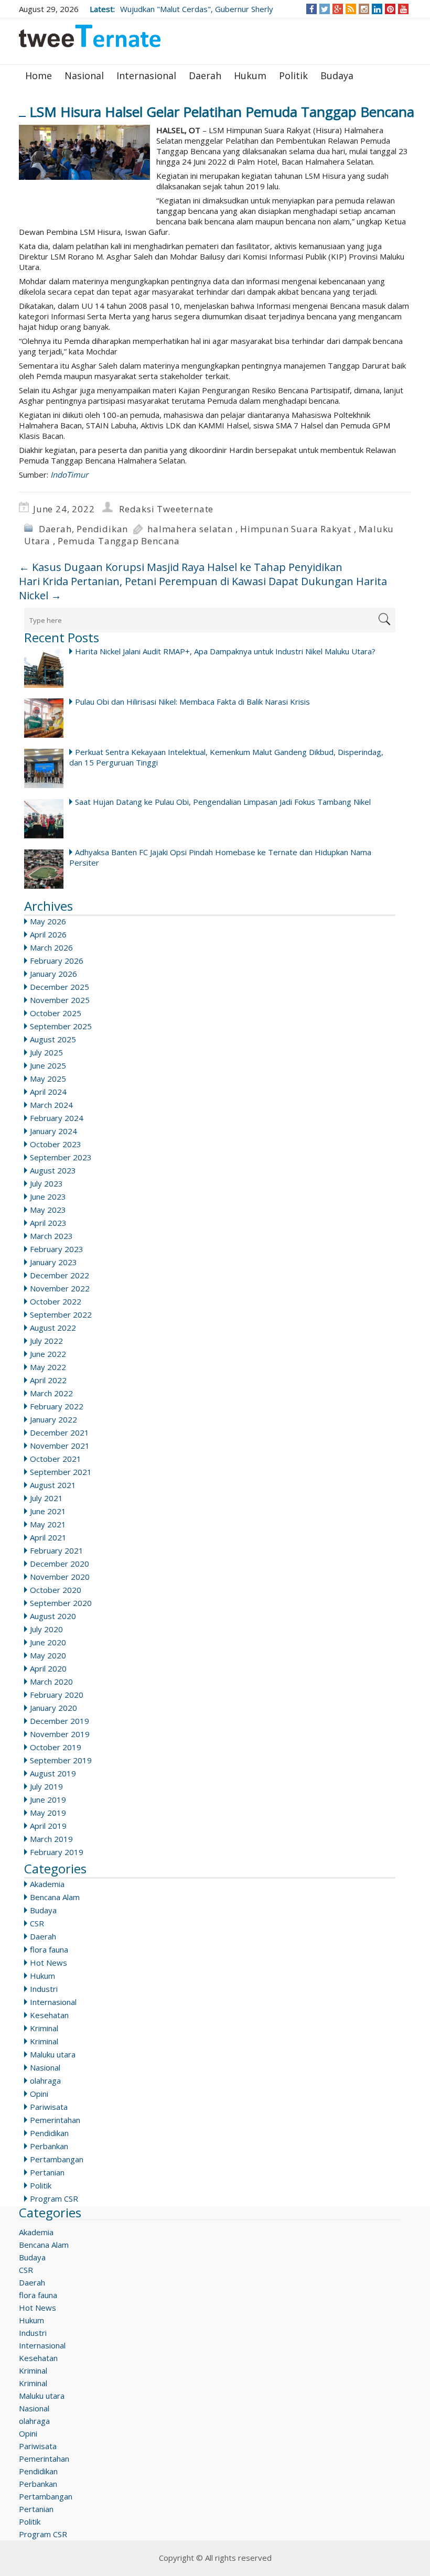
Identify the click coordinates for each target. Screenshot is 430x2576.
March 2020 (51, 1682)
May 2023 (48, 1210)
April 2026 (48, 934)
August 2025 (53, 1039)
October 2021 (56, 1459)
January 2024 (53, 1131)
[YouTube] (404, 9)
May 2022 (48, 1367)
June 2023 (48, 1197)
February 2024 (57, 1118)
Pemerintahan (55, 2120)
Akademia (47, 1884)
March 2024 (51, 1105)
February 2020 (57, 1695)
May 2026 (48, 921)
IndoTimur (69, 475)
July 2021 (46, 1498)
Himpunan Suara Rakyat (296, 529)
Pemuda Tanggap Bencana (119, 541)
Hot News (49, 1963)
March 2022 (51, 1393)
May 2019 (48, 1813)
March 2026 (51, 947)
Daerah (205, 76)
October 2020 (56, 1590)
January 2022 (53, 1419)
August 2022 (53, 1328)
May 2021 (48, 1524)
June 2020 (48, 1642)
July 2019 (46, 1786)
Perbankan (49, 2146)
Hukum (250, 76)
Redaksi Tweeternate (166, 509)
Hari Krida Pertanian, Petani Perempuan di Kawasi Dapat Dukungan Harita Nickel (203, 588)
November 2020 (60, 1577)
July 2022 (46, 1341)
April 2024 (48, 1092)
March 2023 (51, 1236)
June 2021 (48, 1511)
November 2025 (60, 1000)
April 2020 (48, 1668)
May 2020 (48, 1655)
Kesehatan (49, 2015)
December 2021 (60, 1432)
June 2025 (48, 1065)
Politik (293, 76)
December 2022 (60, 1275)
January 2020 (53, 1708)
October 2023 (56, 1144)
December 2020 (60, 1564)
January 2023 (53, 1262)
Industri (44, 1989)
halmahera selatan (190, 529)
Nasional (84, 76)
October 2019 (56, 1747)
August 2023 (53, 1170)
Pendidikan (102, 529)
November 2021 (60, 1446)
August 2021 (53, 1485)
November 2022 (60, 1288)
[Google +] (338, 9)
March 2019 (51, 1839)
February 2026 (57, 961)
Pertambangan (57, 2159)
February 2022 (57, 1406)
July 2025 (46, 1052)
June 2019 (48, 1799)
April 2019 (48, 1826)
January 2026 (53, 974)
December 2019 (60, 1721)
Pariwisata (49, 2107)
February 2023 (57, 1249)
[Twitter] (325, 9)
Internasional (146, 76)
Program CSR (54, 2198)
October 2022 (56, 1301)
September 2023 (61, 1157)
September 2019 (61, 1760)
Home (39, 76)
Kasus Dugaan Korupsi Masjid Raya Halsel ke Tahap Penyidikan (181, 567)
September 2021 (61, 1472)
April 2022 (48, 1380)
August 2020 (53, 1616)
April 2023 (48, 1223)
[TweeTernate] (90, 40)
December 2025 (60, 987)
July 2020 (46, 1629)
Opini (39, 2094)
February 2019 (57, 1852)
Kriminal (44, 2028)
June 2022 (48, 1354)
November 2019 (60, 1734)
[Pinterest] (390, 9)
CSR (37, 1923)
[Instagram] (364, 9)
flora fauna (49, 1949)
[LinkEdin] (377, 9)
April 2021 (48, 1537)
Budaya (337, 76)
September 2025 (61, 1026)
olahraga (45, 2081)
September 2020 (61, 1603)
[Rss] (351, 9)
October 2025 (56, 1013)
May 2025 (48, 1079)
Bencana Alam (55, 1897)
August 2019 (53, 1773)
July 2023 (46, 1183)
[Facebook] (312, 9)
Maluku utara (53, 2054)
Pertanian (47, 2172)
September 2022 (61, 1314)
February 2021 (57, 1550)
